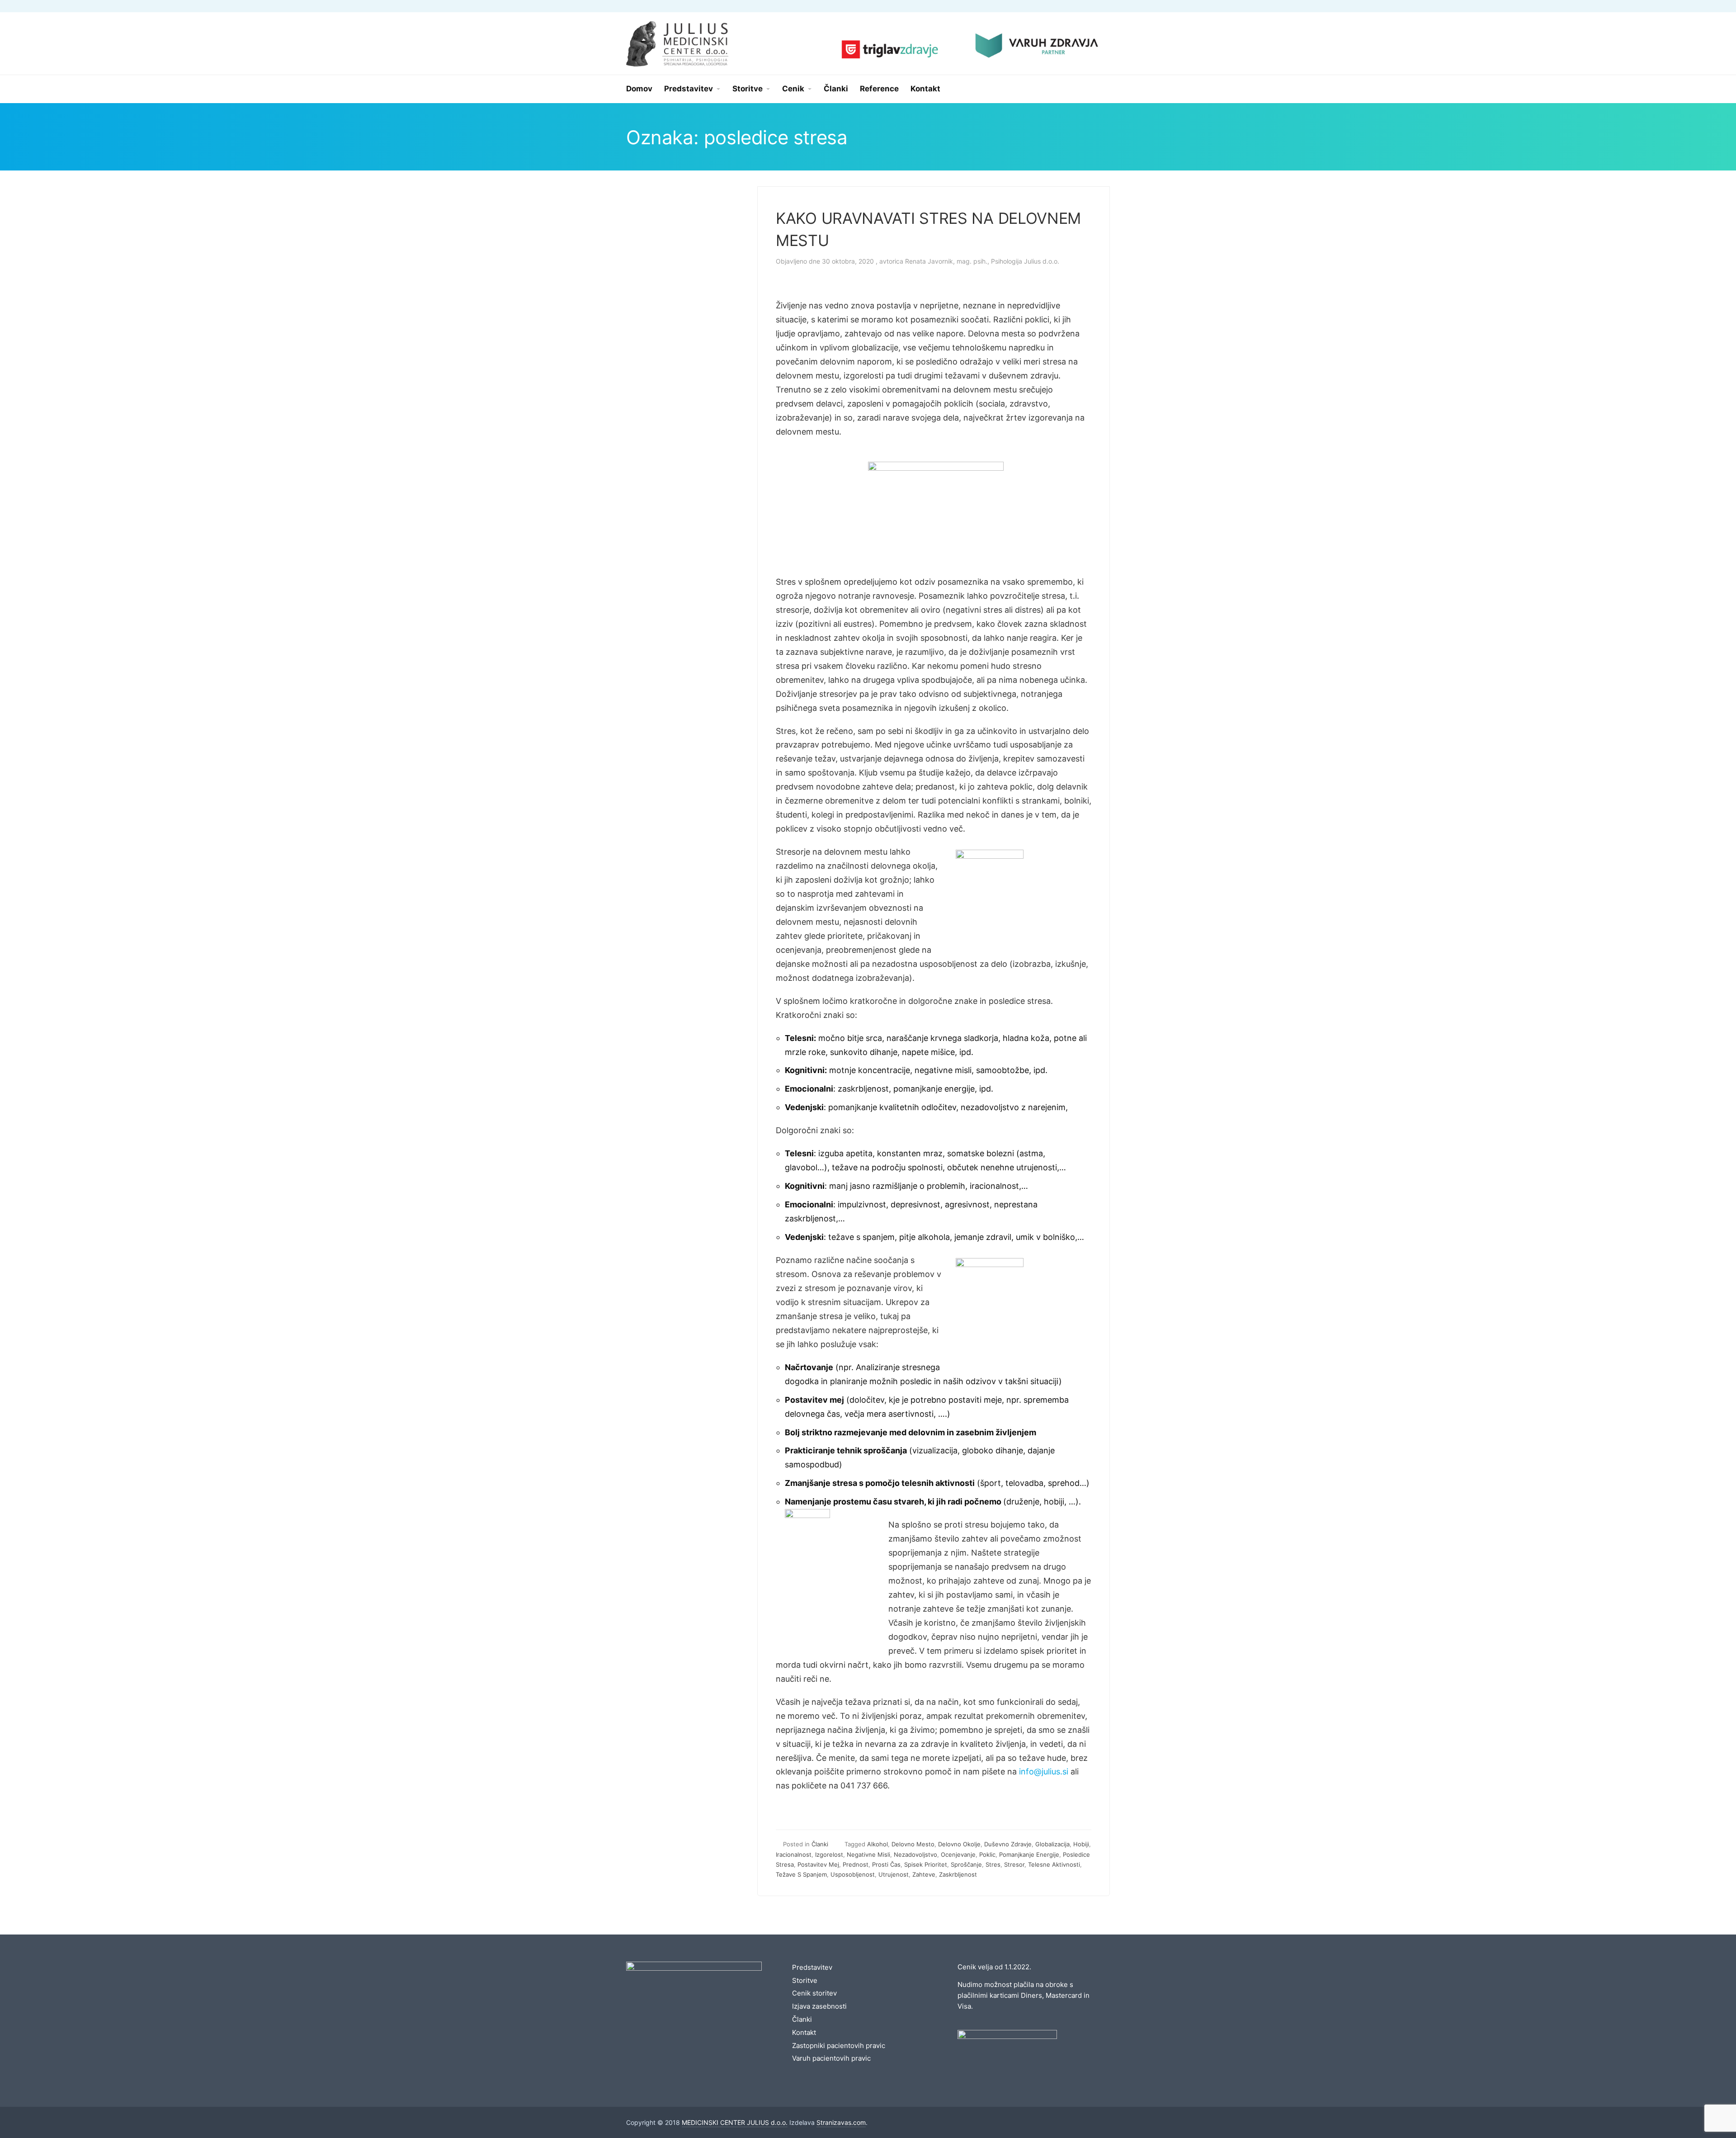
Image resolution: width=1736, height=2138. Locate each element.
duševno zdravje (1008, 1844)
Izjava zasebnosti (819, 2006)
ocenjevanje (958, 1854)
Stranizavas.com (841, 2122)
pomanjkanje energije (1029, 1854)
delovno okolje (959, 1844)
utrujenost (894, 1874)
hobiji (1081, 1844)
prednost (856, 1864)
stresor (1014, 1864)
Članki (820, 1844)
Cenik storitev (814, 1993)
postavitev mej (818, 1864)
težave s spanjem (801, 1874)
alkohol (877, 1844)
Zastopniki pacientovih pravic (839, 2046)
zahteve (924, 1874)
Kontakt (804, 2032)
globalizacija (1052, 1844)
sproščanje (966, 1864)
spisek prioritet (926, 1864)
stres (993, 1864)
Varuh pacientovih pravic (831, 2058)
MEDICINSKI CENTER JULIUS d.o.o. (735, 2122)
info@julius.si (1044, 1771)
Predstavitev (812, 1967)
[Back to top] (1704, 2106)
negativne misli (868, 1854)
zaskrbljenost (958, 1874)
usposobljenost (853, 1874)
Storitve (805, 1980)
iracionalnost (794, 1854)
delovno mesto (913, 1844)
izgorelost (829, 1854)
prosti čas (886, 1864)
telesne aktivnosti (1054, 1864)
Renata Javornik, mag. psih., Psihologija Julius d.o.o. (982, 261)
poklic (987, 1854)
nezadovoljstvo (915, 1854)
